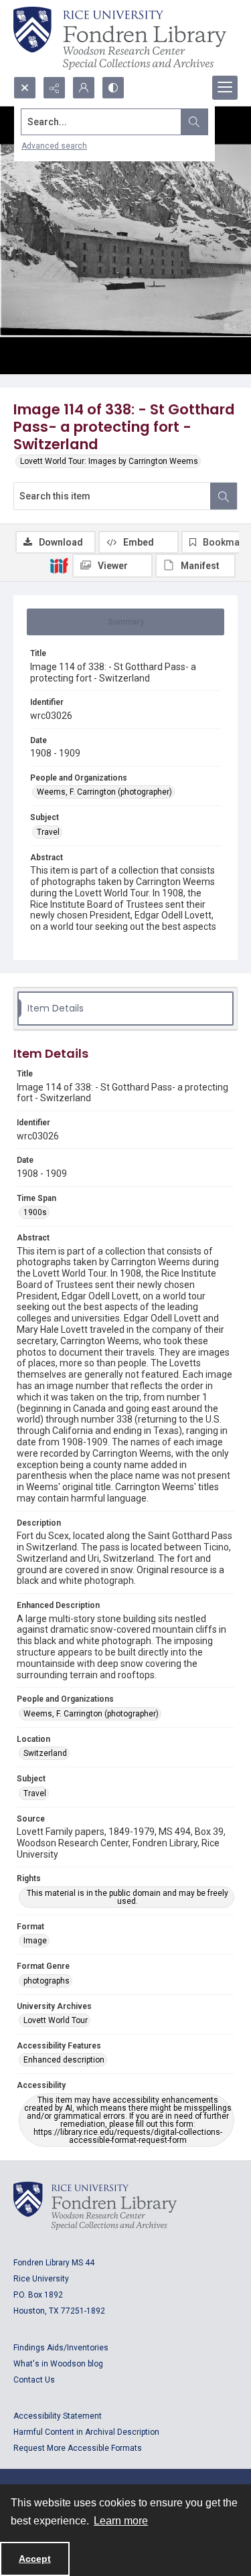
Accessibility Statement (58, 2416)
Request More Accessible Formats (78, 2448)
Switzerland (45, 1753)
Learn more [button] (121, 2521)
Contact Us (34, 2380)
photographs (47, 1981)
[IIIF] (59, 565)
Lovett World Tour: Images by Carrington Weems (109, 461)
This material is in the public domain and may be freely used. (128, 1897)
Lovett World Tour (56, 2020)
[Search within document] (224, 496)
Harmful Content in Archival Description (86, 2432)
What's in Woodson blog (58, 2364)
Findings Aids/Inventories (61, 2348)
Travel (48, 832)
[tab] (125, 622)
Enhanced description (64, 2060)
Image (35, 1941)
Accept (35, 2559)
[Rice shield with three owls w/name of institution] (120, 38)
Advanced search (54, 146)
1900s (35, 1212)
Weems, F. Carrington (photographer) (104, 792)
